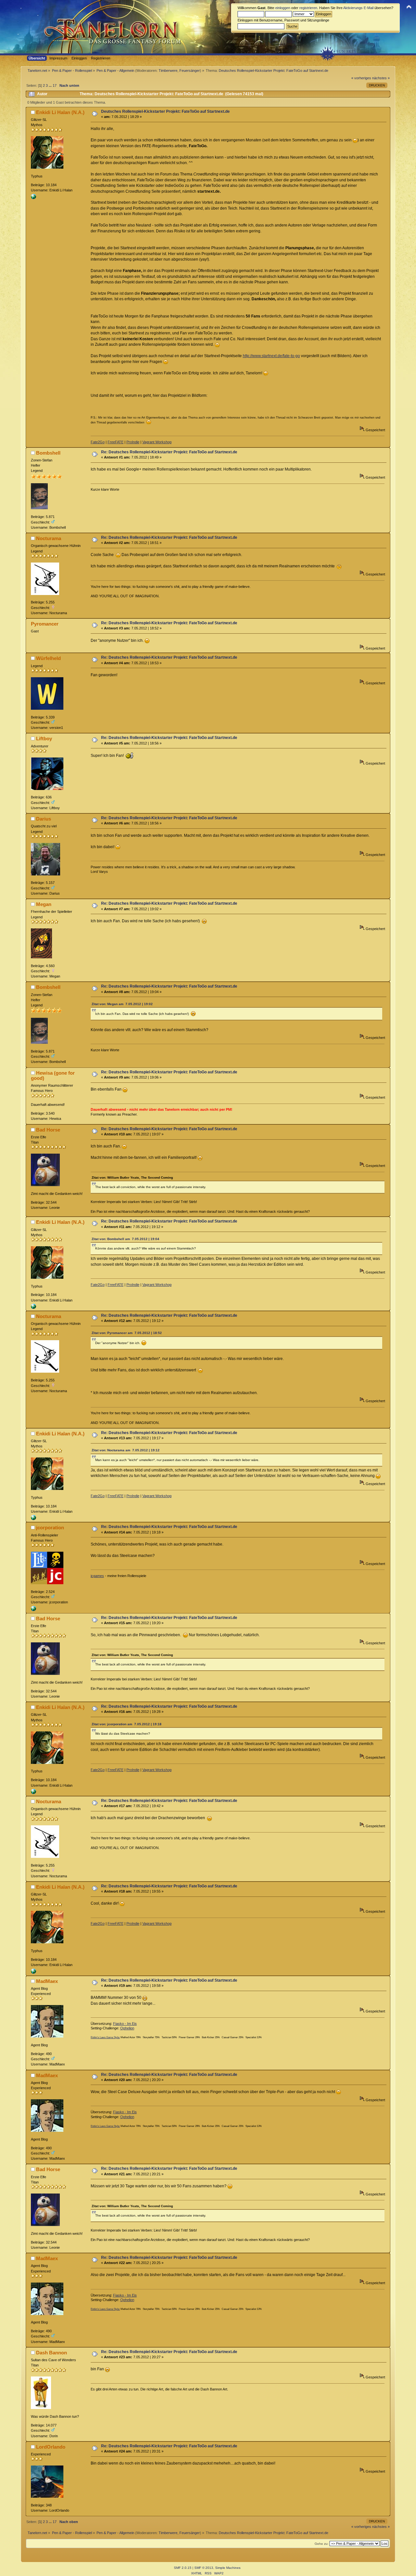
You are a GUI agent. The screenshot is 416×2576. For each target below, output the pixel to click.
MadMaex (47, 1981)
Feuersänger (190, 71)
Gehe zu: (322, 2544)
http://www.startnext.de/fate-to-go (271, 356)
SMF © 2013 (204, 2568)
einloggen (283, 8)
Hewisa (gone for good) (53, 1075)
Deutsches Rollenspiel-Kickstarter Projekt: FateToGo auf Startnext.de (165, 111)
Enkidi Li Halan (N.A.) (60, 112)
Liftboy (44, 738)
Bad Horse (48, 1130)
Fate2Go (98, 442)
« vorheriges (361, 78)
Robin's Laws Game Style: (105, 2037)
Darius (44, 819)
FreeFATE (116, 442)
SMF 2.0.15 (183, 2568)
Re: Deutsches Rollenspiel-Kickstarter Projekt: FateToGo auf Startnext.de (169, 452)
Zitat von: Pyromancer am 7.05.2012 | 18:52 (127, 1333)
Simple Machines (228, 2568)
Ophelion (127, 2028)
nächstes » (381, 78)
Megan (44, 904)
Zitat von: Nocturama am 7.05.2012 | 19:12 (126, 1450)
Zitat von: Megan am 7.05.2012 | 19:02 (122, 1004)
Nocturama (49, 538)
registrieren (308, 8)
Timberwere (168, 71)
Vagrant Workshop (157, 442)
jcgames (97, 1576)
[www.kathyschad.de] (33, 198)
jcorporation (50, 1527)
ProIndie (133, 442)
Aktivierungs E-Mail (358, 8)
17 (55, 85)
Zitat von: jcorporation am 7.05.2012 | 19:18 (127, 1724)
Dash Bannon (52, 2353)
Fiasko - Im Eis (125, 2024)
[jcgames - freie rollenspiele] (33, 1610)
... (51, 85)
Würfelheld (48, 658)
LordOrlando (51, 2447)
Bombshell (48, 453)
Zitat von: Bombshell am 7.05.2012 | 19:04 (125, 1239)
